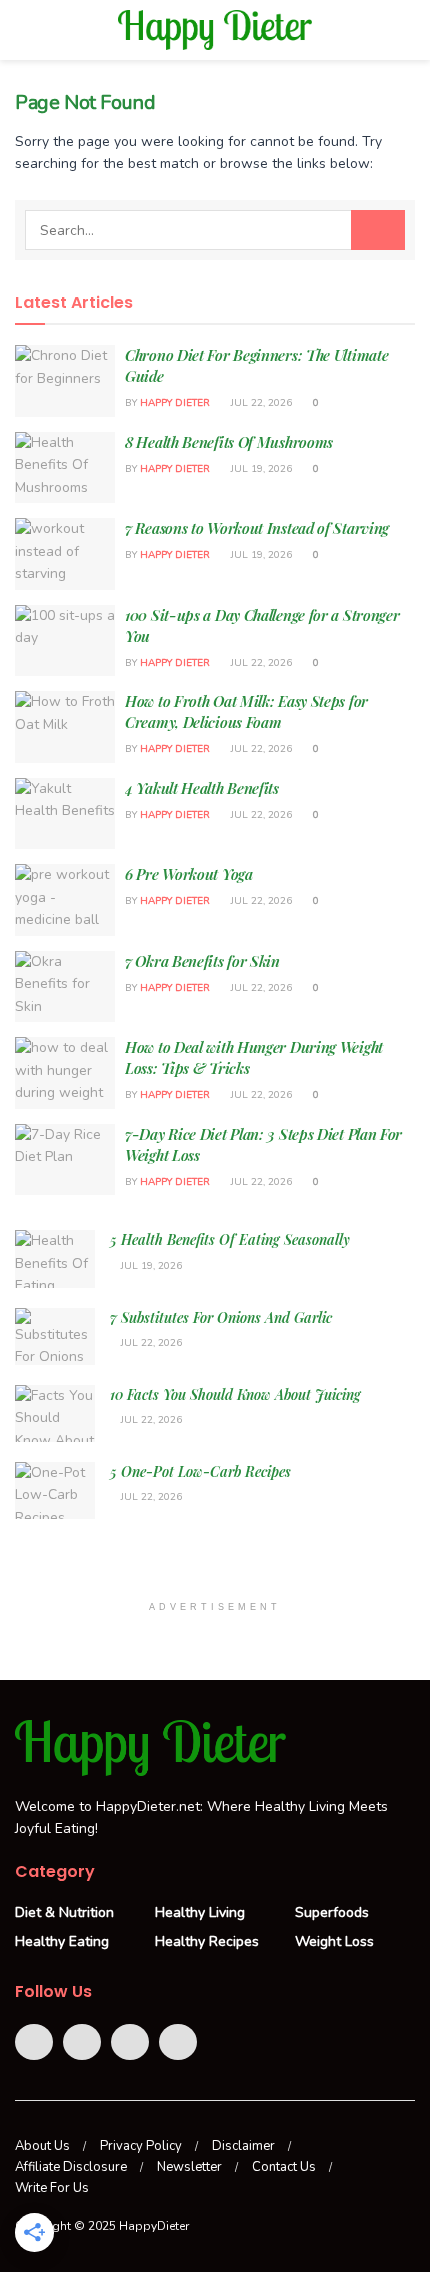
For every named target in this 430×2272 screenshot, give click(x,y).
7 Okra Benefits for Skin (202, 961)
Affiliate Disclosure (71, 2167)
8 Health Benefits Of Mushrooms (229, 442)
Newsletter (189, 2167)
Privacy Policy (141, 2146)
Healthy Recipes (207, 1941)
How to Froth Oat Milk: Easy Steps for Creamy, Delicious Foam (246, 711)
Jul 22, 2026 (260, 403)
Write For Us (52, 2188)
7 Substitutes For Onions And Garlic (221, 1317)
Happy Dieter (175, 403)
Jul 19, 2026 (260, 469)
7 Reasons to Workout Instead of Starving (257, 528)
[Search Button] (378, 230)
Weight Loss (334, 1941)
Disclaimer (243, 2146)
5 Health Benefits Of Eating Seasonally (230, 1239)
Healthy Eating (62, 1941)
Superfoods (332, 1912)
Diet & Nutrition (64, 1912)
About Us (42, 2146)
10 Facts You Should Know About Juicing (235, 1394)
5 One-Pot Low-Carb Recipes (200, 1471)
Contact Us (284, 2167)
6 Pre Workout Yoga (189, 874)
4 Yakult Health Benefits (202, 788)
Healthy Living (200, 1912)
